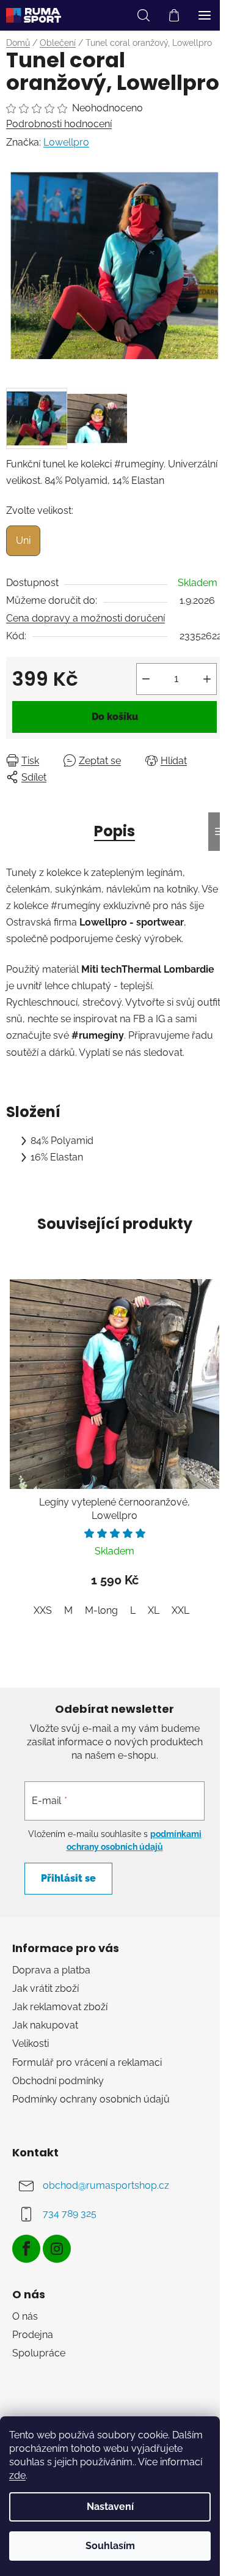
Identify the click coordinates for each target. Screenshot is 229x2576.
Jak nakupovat (45, 2025)
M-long (101, 1610)
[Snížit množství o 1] (146, 679)
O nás (25, 2316)
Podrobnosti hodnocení (59, 124)
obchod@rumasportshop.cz (106, 2185)
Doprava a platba (51, 1970)
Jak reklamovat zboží (60, 2007)
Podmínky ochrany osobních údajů (91, 2099)
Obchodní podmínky (58, 2081)
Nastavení (110, 2507)
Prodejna (33, 2335)
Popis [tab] (114, 831)
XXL (180, 1610)
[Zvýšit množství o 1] (207, 679)
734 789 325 (70, 2214)
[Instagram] (57, 2249)
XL (154, 1610)
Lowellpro (66, 142)
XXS (43, 1610)
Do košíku (115, 717)
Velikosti (31, 2043)
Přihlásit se (68, 1878)
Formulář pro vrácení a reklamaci (87, 2062)
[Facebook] (26, 2249)
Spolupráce (39, 2353)
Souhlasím (110, 2546)
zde (17, 2475)
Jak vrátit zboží (45, 1988)
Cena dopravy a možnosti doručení (85, 618)
